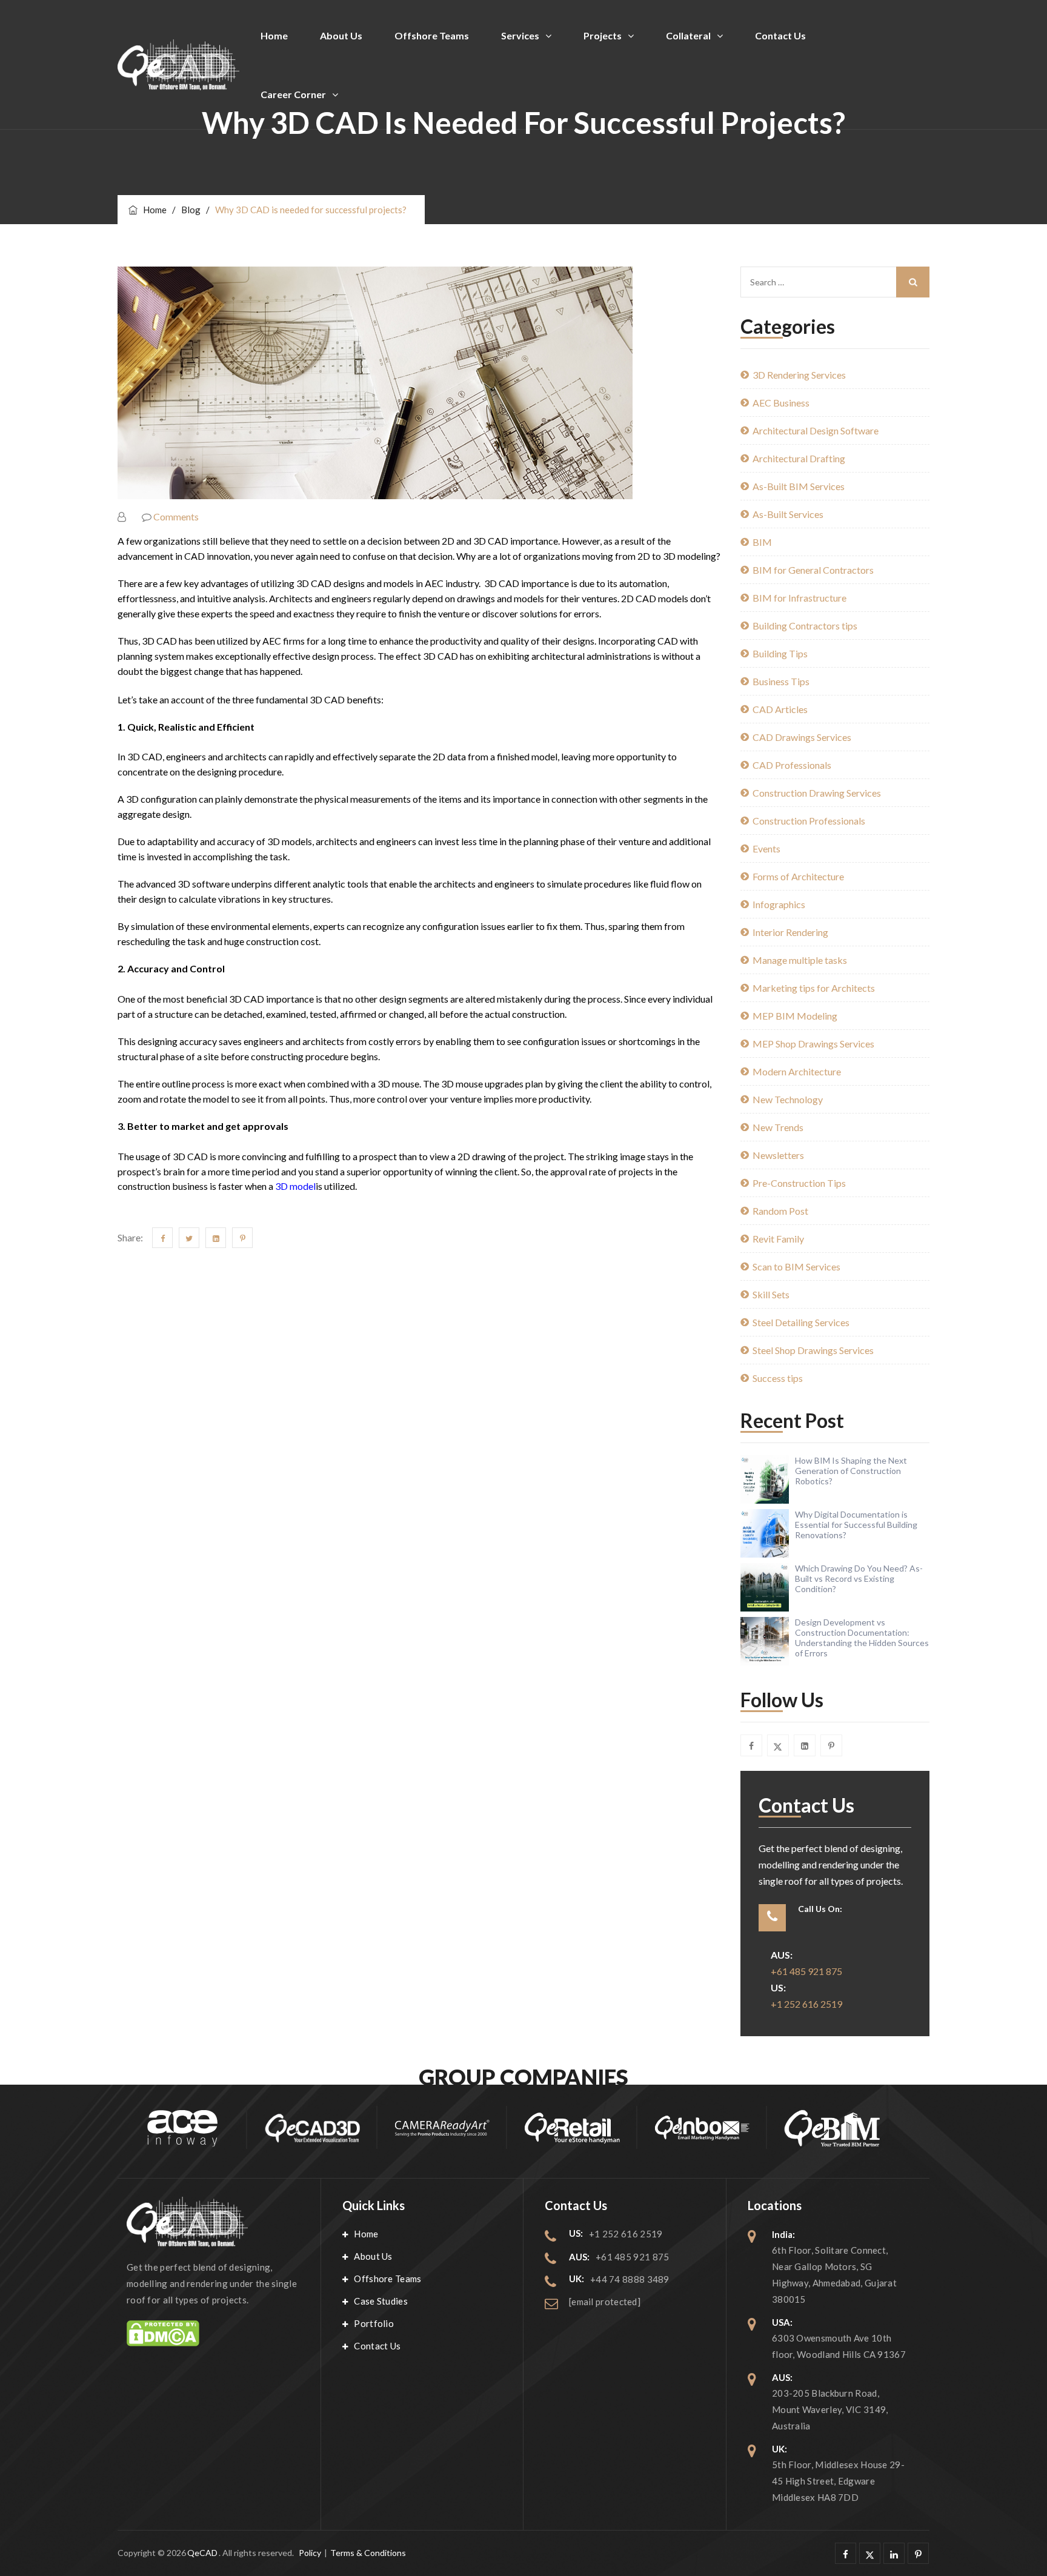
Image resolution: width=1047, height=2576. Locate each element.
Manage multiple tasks (800, 960)
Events (766, 848)
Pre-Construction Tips (799, 1183)
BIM (762, 542)
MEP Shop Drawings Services (813, 1044)
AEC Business (781, 403)
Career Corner (293, 94)
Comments (176, 516)
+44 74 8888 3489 (630, 2279)
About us (341, 35)
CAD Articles (780, 709)
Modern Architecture (797, 1071)
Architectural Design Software (816, 430)
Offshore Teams (432, 35)
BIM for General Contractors (813, 570)
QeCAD (202, 2553)
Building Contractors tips (805, 626)
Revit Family (778, 1239)
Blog (191, 210)
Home (274, 35)
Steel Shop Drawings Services (813, 1350)
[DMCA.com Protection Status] (213, 2333)
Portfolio (374, 2323)
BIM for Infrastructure (799, 598)
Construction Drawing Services (817, 793)
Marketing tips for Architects (814, 988)
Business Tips (781, 681)
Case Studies (381, 2301)
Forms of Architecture (798, 876)
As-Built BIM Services (799, 486)
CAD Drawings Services (802, 737)
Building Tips (780, 653)
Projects (603, 35)
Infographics (779, 904)
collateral (688, 35)
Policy (310, 2553)
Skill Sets (771, 1294)
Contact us (780, 35)
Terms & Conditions (368, 2553)
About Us (373, 2256)
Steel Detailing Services (801, 1322)
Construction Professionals (809, 821)
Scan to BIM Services (796, 1266)
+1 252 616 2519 (806, 2004)
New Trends (778, 1127)
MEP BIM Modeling (795, 1016)
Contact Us (377, 2346)
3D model (295, 1186)
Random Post (780, 1211)
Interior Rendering (790, 932)
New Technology (788, 1099)
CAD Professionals (792, 765)
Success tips (778, 1378)
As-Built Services (788, 514)
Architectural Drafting (799, 458)
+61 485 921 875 (806, 1971)
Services (520, 35)
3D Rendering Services (799, 375)
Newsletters (778, 1155)
